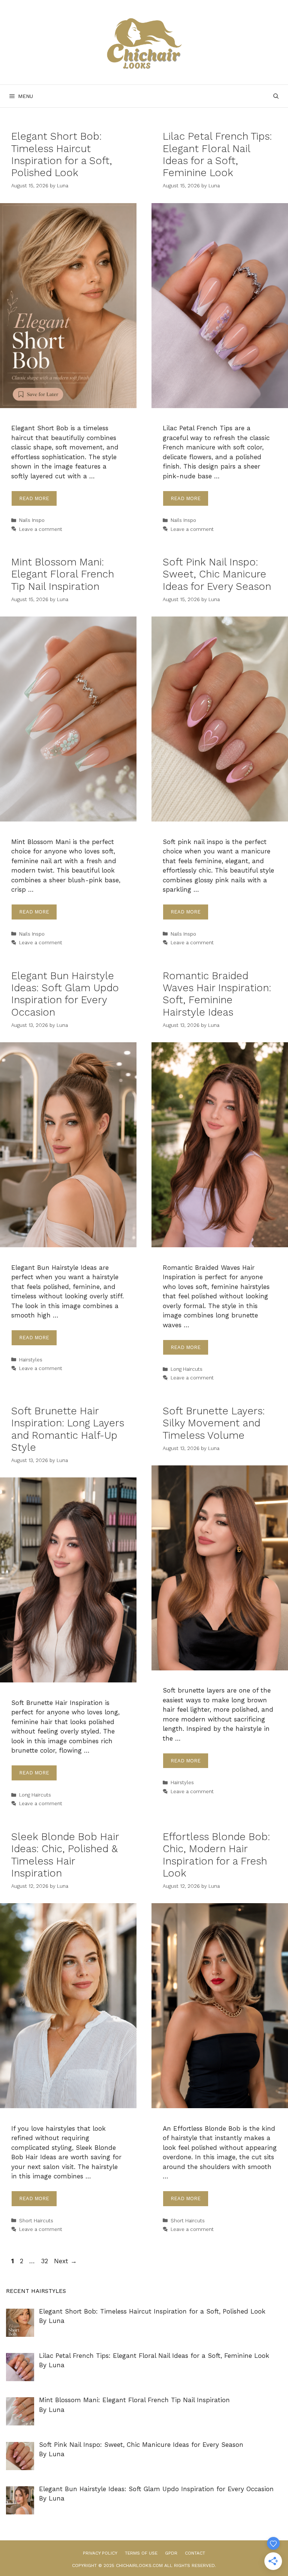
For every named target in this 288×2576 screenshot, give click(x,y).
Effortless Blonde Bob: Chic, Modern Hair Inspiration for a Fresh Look (216, 1855)
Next (65, 2261)
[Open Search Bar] (276, 96)
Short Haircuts (36, 2221)
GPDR (171, 2553)
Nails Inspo (32, 520)
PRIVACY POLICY (100, 2553)
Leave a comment (41, 529)
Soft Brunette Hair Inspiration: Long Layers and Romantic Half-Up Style (68, 1429)
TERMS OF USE (141, 2553)
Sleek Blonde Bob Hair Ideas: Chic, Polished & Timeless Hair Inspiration (65, 1855)
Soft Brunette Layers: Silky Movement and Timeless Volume (214, 1423)
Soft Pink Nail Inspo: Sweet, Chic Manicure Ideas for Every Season (217, 574)
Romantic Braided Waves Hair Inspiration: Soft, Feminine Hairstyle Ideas (217, 994)
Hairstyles (31, 1360)
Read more (34, 498)
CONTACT (195, 2553)
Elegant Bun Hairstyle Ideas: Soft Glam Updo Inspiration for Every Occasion (65, 994)
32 (45, 2261)
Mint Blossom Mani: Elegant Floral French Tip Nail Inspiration (63, 574)
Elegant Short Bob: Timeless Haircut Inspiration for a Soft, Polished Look (62, 154)
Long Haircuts (187, 1369)
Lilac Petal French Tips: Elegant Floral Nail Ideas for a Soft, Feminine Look (217, 154)
